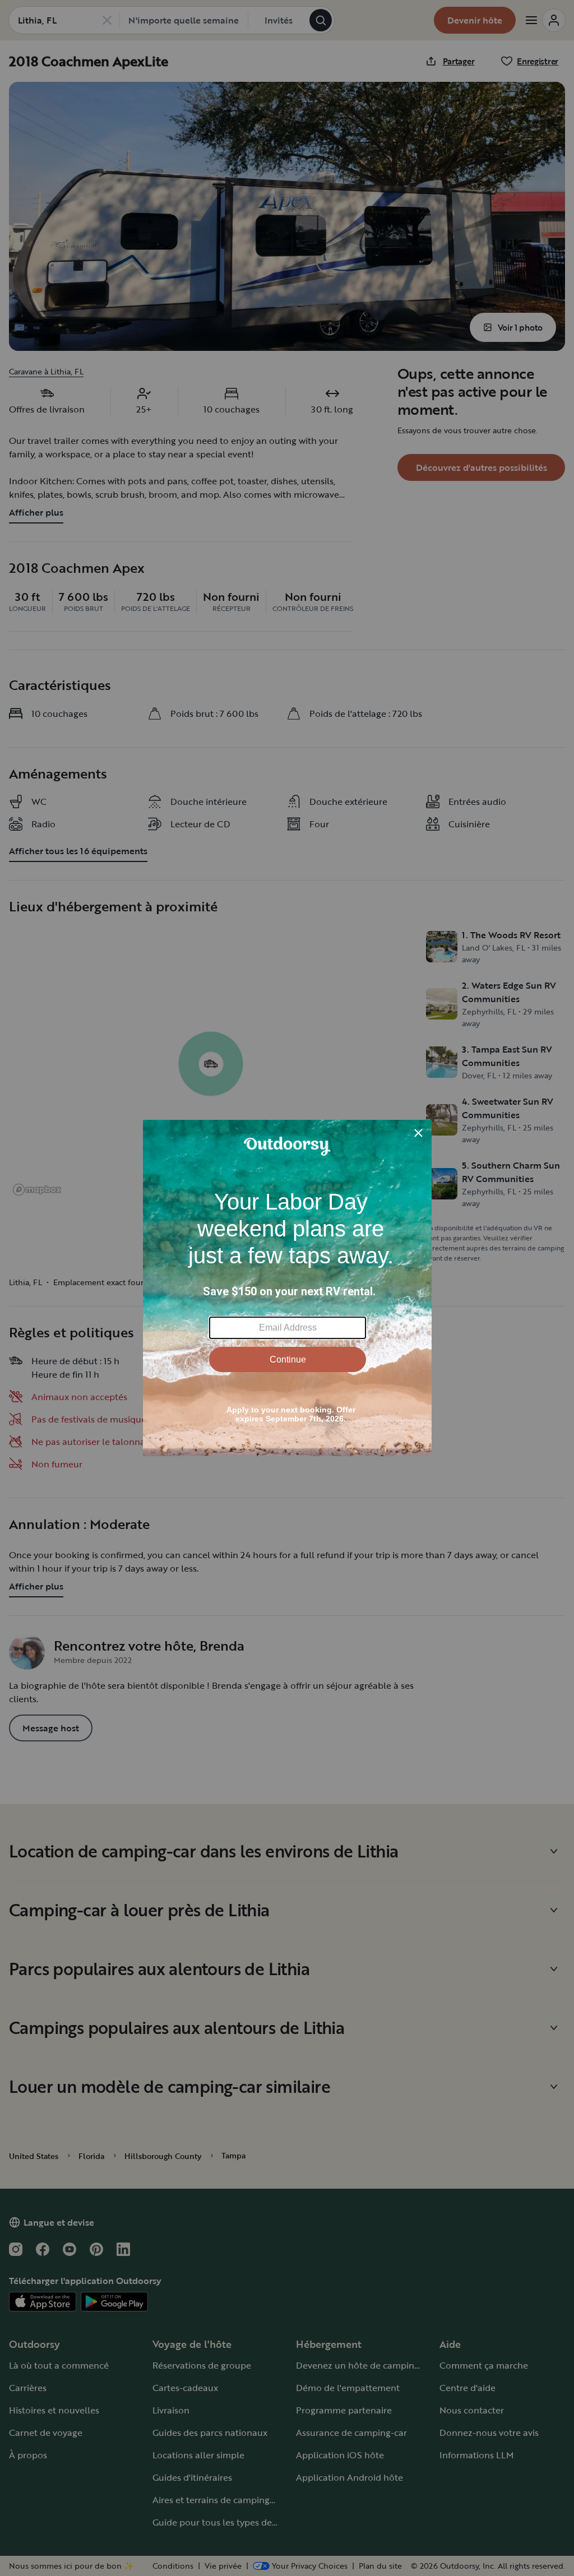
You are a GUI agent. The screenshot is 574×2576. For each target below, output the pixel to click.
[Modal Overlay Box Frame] (287, 1288)
